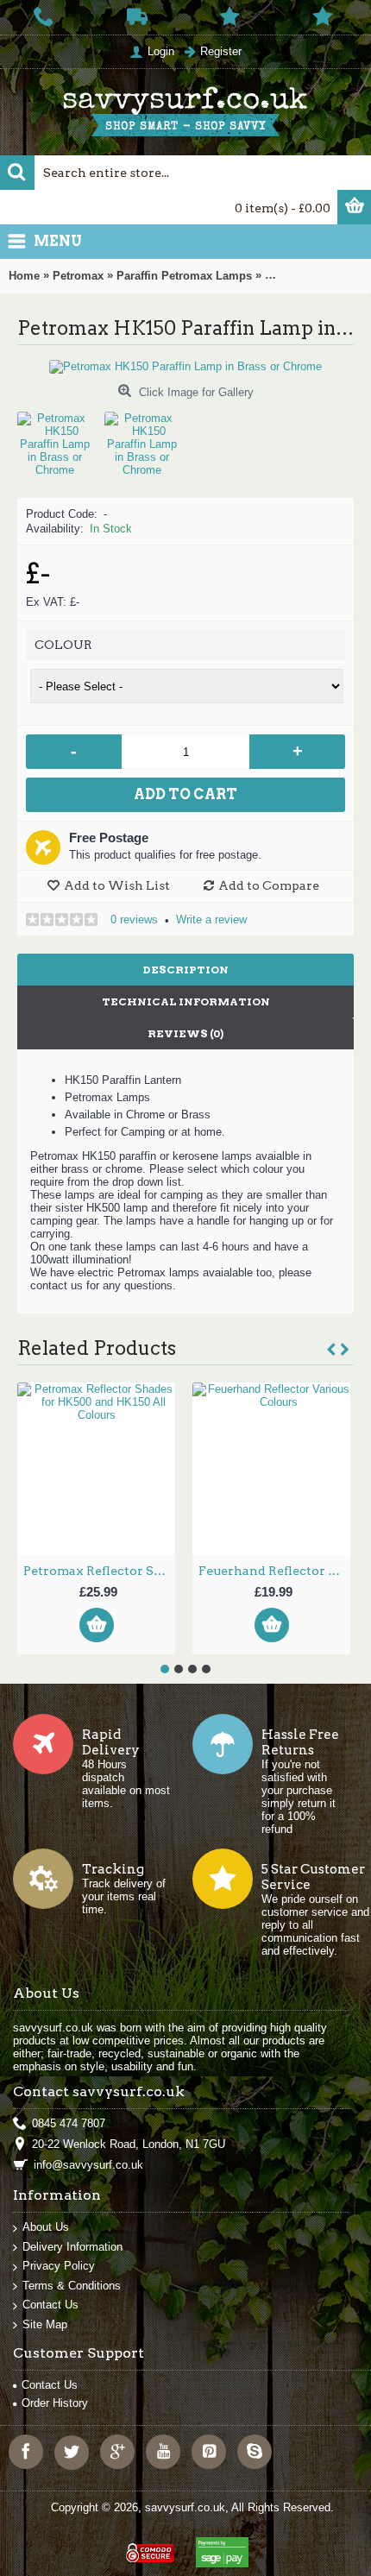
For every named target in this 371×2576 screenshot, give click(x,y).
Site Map (45, 2324)
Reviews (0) (185, 1033)
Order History (55, 2403)
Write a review (211, 920)
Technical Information (186, 1001)
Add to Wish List (117, 885)
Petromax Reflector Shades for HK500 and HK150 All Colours (99, 1571)
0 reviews (134, 920)
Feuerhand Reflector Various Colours (274, 1571)
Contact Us (50, 2305)
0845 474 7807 (69, 2123)
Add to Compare (269, 885)
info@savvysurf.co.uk (88, 2165)
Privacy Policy (59, 2266)
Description (186, 970)
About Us (46, 2227)
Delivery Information (72, 2247)
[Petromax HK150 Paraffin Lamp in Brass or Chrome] (61, 438)
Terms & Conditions (72, 2286)
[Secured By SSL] (148, 2545)
